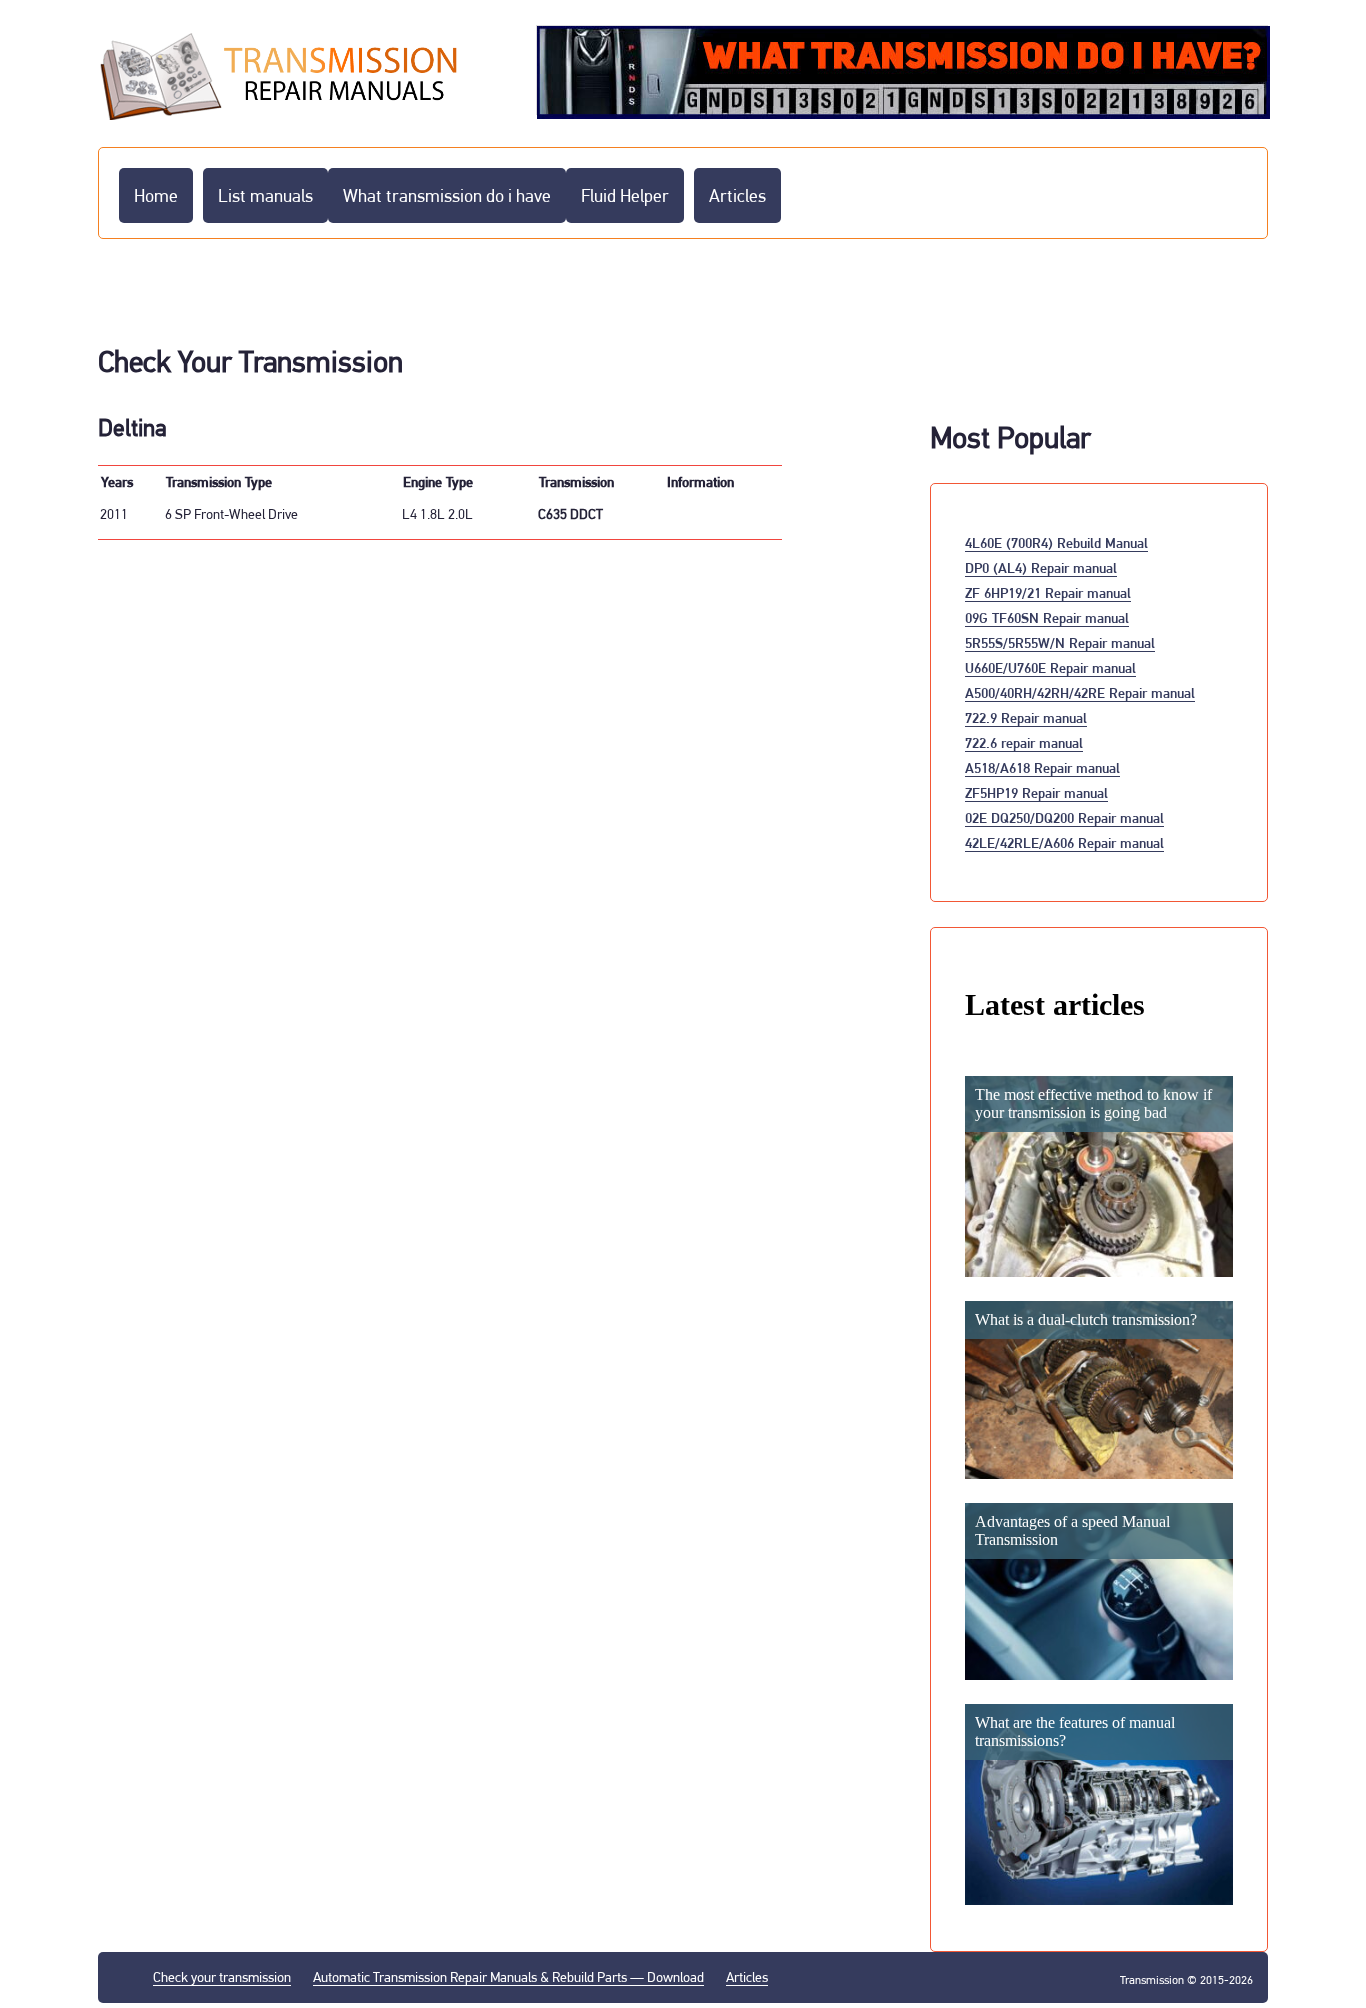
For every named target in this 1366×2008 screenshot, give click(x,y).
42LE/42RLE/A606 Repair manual (1064, 842)
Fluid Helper (625, 195)
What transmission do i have (447, 195)
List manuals (265, 195)
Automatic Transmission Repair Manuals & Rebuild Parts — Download (508, 1977)
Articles (737, 195)
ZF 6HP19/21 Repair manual (1048, 592)
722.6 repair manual (1024, 742)
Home (156, 195)
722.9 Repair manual (1026, 717)
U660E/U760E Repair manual (1050, 667)
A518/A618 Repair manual (1042, 767)
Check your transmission (222, 1977)
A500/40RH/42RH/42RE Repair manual (1080, 692)
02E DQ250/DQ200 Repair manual (1064, 817)
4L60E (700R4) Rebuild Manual (1056, 542)
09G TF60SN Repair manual (1047, 617)
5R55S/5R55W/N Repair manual (1060, 642)
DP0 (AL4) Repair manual (1041, 567)
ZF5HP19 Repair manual (1036, 792)
